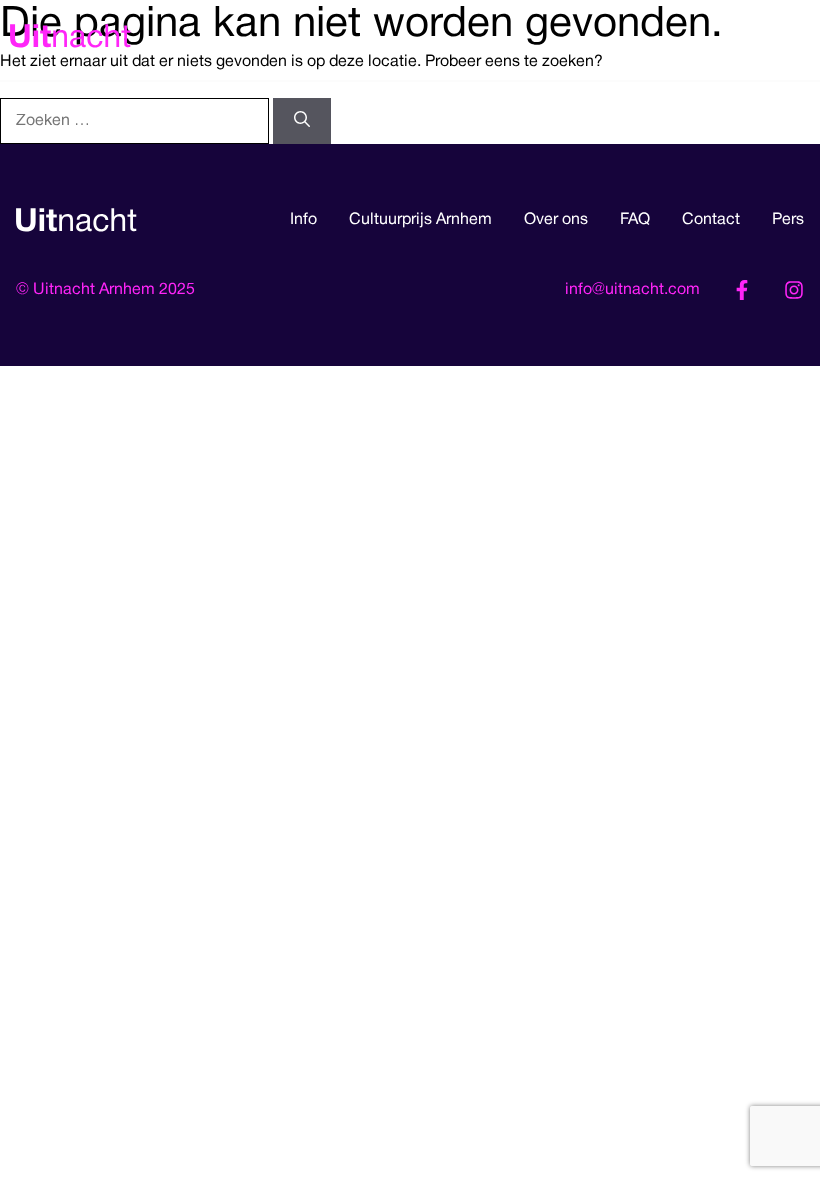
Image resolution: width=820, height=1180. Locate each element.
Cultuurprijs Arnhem (420, 220)
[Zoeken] (302, 121)
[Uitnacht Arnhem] (70, 40)
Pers (788, 220)
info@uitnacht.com (632, 290)
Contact (711, 220)
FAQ (635, 220)
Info (303, 220)
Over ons (556, 220)
